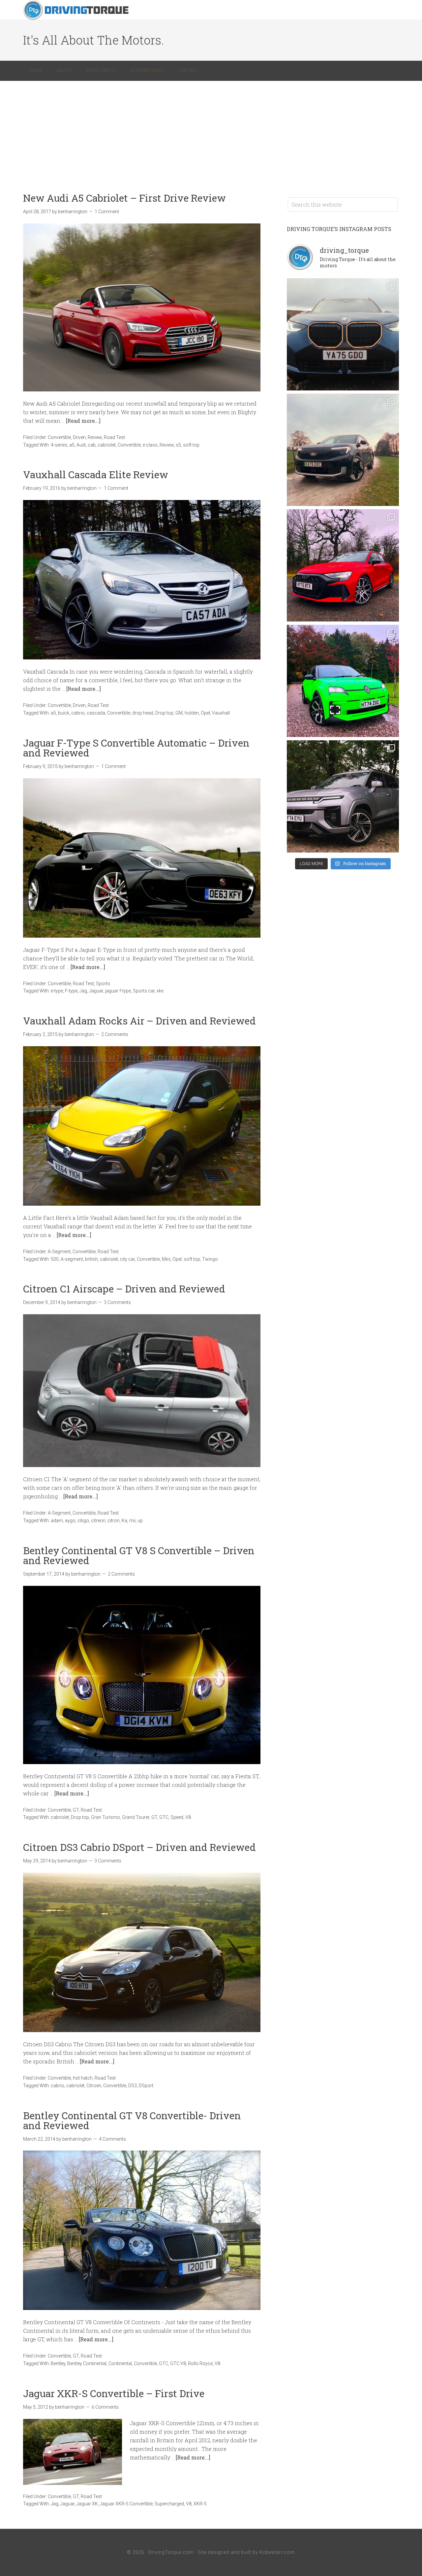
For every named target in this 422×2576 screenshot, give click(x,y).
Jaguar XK (87, 2504)
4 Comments (112, 2139)
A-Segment (59, 1252)
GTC (164, 1817)
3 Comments (117, 1302)
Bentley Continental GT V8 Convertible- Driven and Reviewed (132, 2120)
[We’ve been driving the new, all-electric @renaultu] (343, 681)
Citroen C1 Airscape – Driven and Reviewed (124, 1289)
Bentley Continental (87, 2363)
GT (76, 1810)
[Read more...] (83, 421)
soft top (191, 445)
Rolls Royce (200, 2363)
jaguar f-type (118, 991)
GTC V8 (178, 2363)
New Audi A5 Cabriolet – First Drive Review (124, 198)
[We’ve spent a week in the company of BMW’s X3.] (343, 334)
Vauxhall (221, 713)
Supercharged (169, 2504)
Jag (83, 991)
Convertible (59, 437)
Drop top (164, 713)
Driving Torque (76, 10)
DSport (146, 2086)
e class (150, 445)
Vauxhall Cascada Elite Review (96, 474)
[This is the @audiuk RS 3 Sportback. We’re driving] (343, 565)
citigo (83, 1521)
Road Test (114, 437)
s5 (178, 445)
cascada (96, 713)
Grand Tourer (136, 1817)
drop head (143, 713)
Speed (177, 1817)
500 (55, 1259)
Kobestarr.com (277, 2552)
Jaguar (96, 991)
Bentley (58, 2363)
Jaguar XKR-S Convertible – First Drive (114, 2393)
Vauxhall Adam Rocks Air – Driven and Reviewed (139, 1021)
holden (192, 713)
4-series (59, 445)
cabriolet (107, 445)
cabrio (78, 713)
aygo (70, 1521)
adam (57, 1521)
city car (127, 1259)
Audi (81, 445)
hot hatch (83, 2078)
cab (92, 445)
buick (64, 713)
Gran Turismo (105, 1817)
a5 (72, 445)
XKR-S (200, 2504)
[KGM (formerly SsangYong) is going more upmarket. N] (343, 796)
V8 (188, 1817)
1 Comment (107, 212)
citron (114, 1521)
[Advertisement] (211, 130)
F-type (71, 991)
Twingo (210, 1259)
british (91, 1259)
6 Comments (105, 2407)
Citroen (94, 2086)
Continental (120, 2363)
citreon (98, 1521)
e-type (57, 991)
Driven (79, 437)
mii (132, 1521)
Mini (166, 1259)
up (140, 1521)
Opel (205, 713)
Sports (103, 984)
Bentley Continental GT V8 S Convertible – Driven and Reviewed (139, 1555)
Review (95, 437)
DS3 (133, 2086)
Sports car (144, 991)
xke (160, 991)
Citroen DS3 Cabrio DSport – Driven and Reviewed (139, 1847)
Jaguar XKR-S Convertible (126, 2504)
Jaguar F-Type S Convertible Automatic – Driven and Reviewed (136, 748)
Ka (124, 1521)
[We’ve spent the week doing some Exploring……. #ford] (343, 450)
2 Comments (115, 1034)
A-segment (72, 1259)
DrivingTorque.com (171, 2552)
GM (179, 713)
